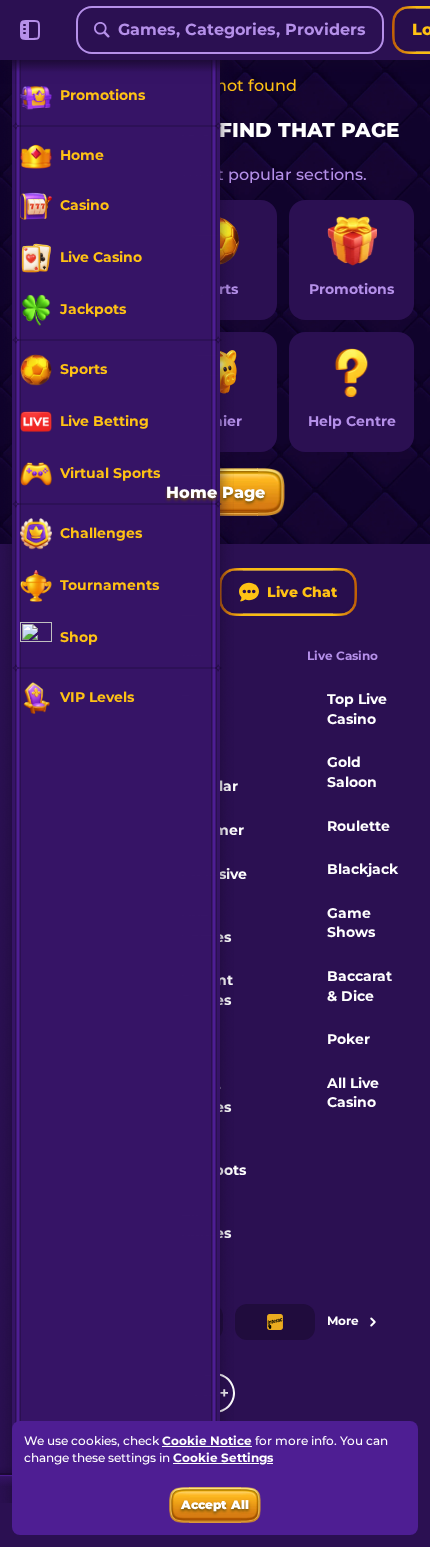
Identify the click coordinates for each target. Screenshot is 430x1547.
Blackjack (362, 869)
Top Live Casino (357, 709)
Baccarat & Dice (359, 986)
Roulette (358, 826)
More (343, 1320)
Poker (348, 1039)
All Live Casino (353, 1093)
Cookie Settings (223, 1458)
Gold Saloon (352, 772)
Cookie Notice (207, 1440)
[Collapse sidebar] (30, 30)
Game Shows (351, 923)
